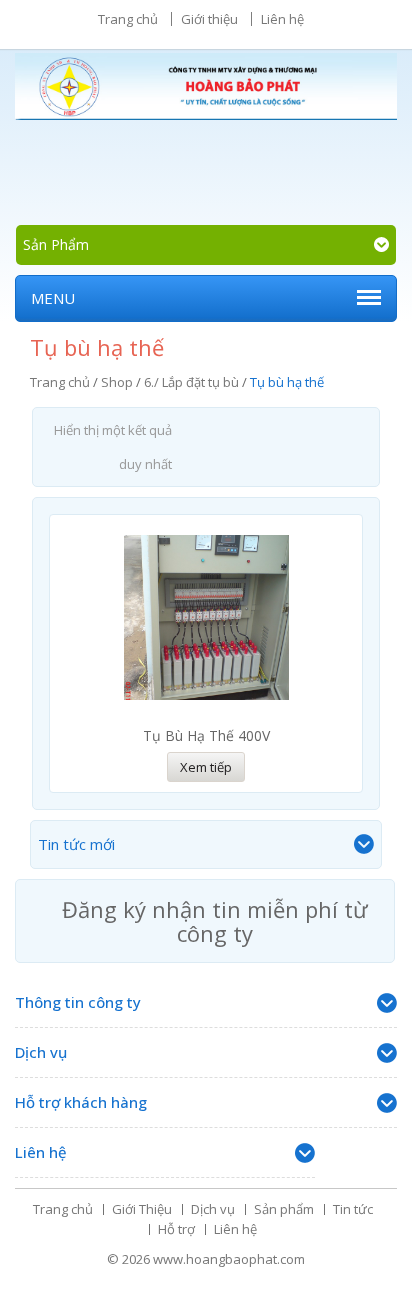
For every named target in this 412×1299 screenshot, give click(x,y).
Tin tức (353, 1209)
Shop (117, 382)
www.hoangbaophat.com (229, 1259)
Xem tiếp (206, 767)
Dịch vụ (213, 1209)
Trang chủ (128, 19)
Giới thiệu (209, 19)
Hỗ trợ (176, 1229)
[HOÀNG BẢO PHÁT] (206, 93)
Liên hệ (282, 19)
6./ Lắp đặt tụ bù (191, 382)
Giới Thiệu (142, 1209)
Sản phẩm (284, 1209)
